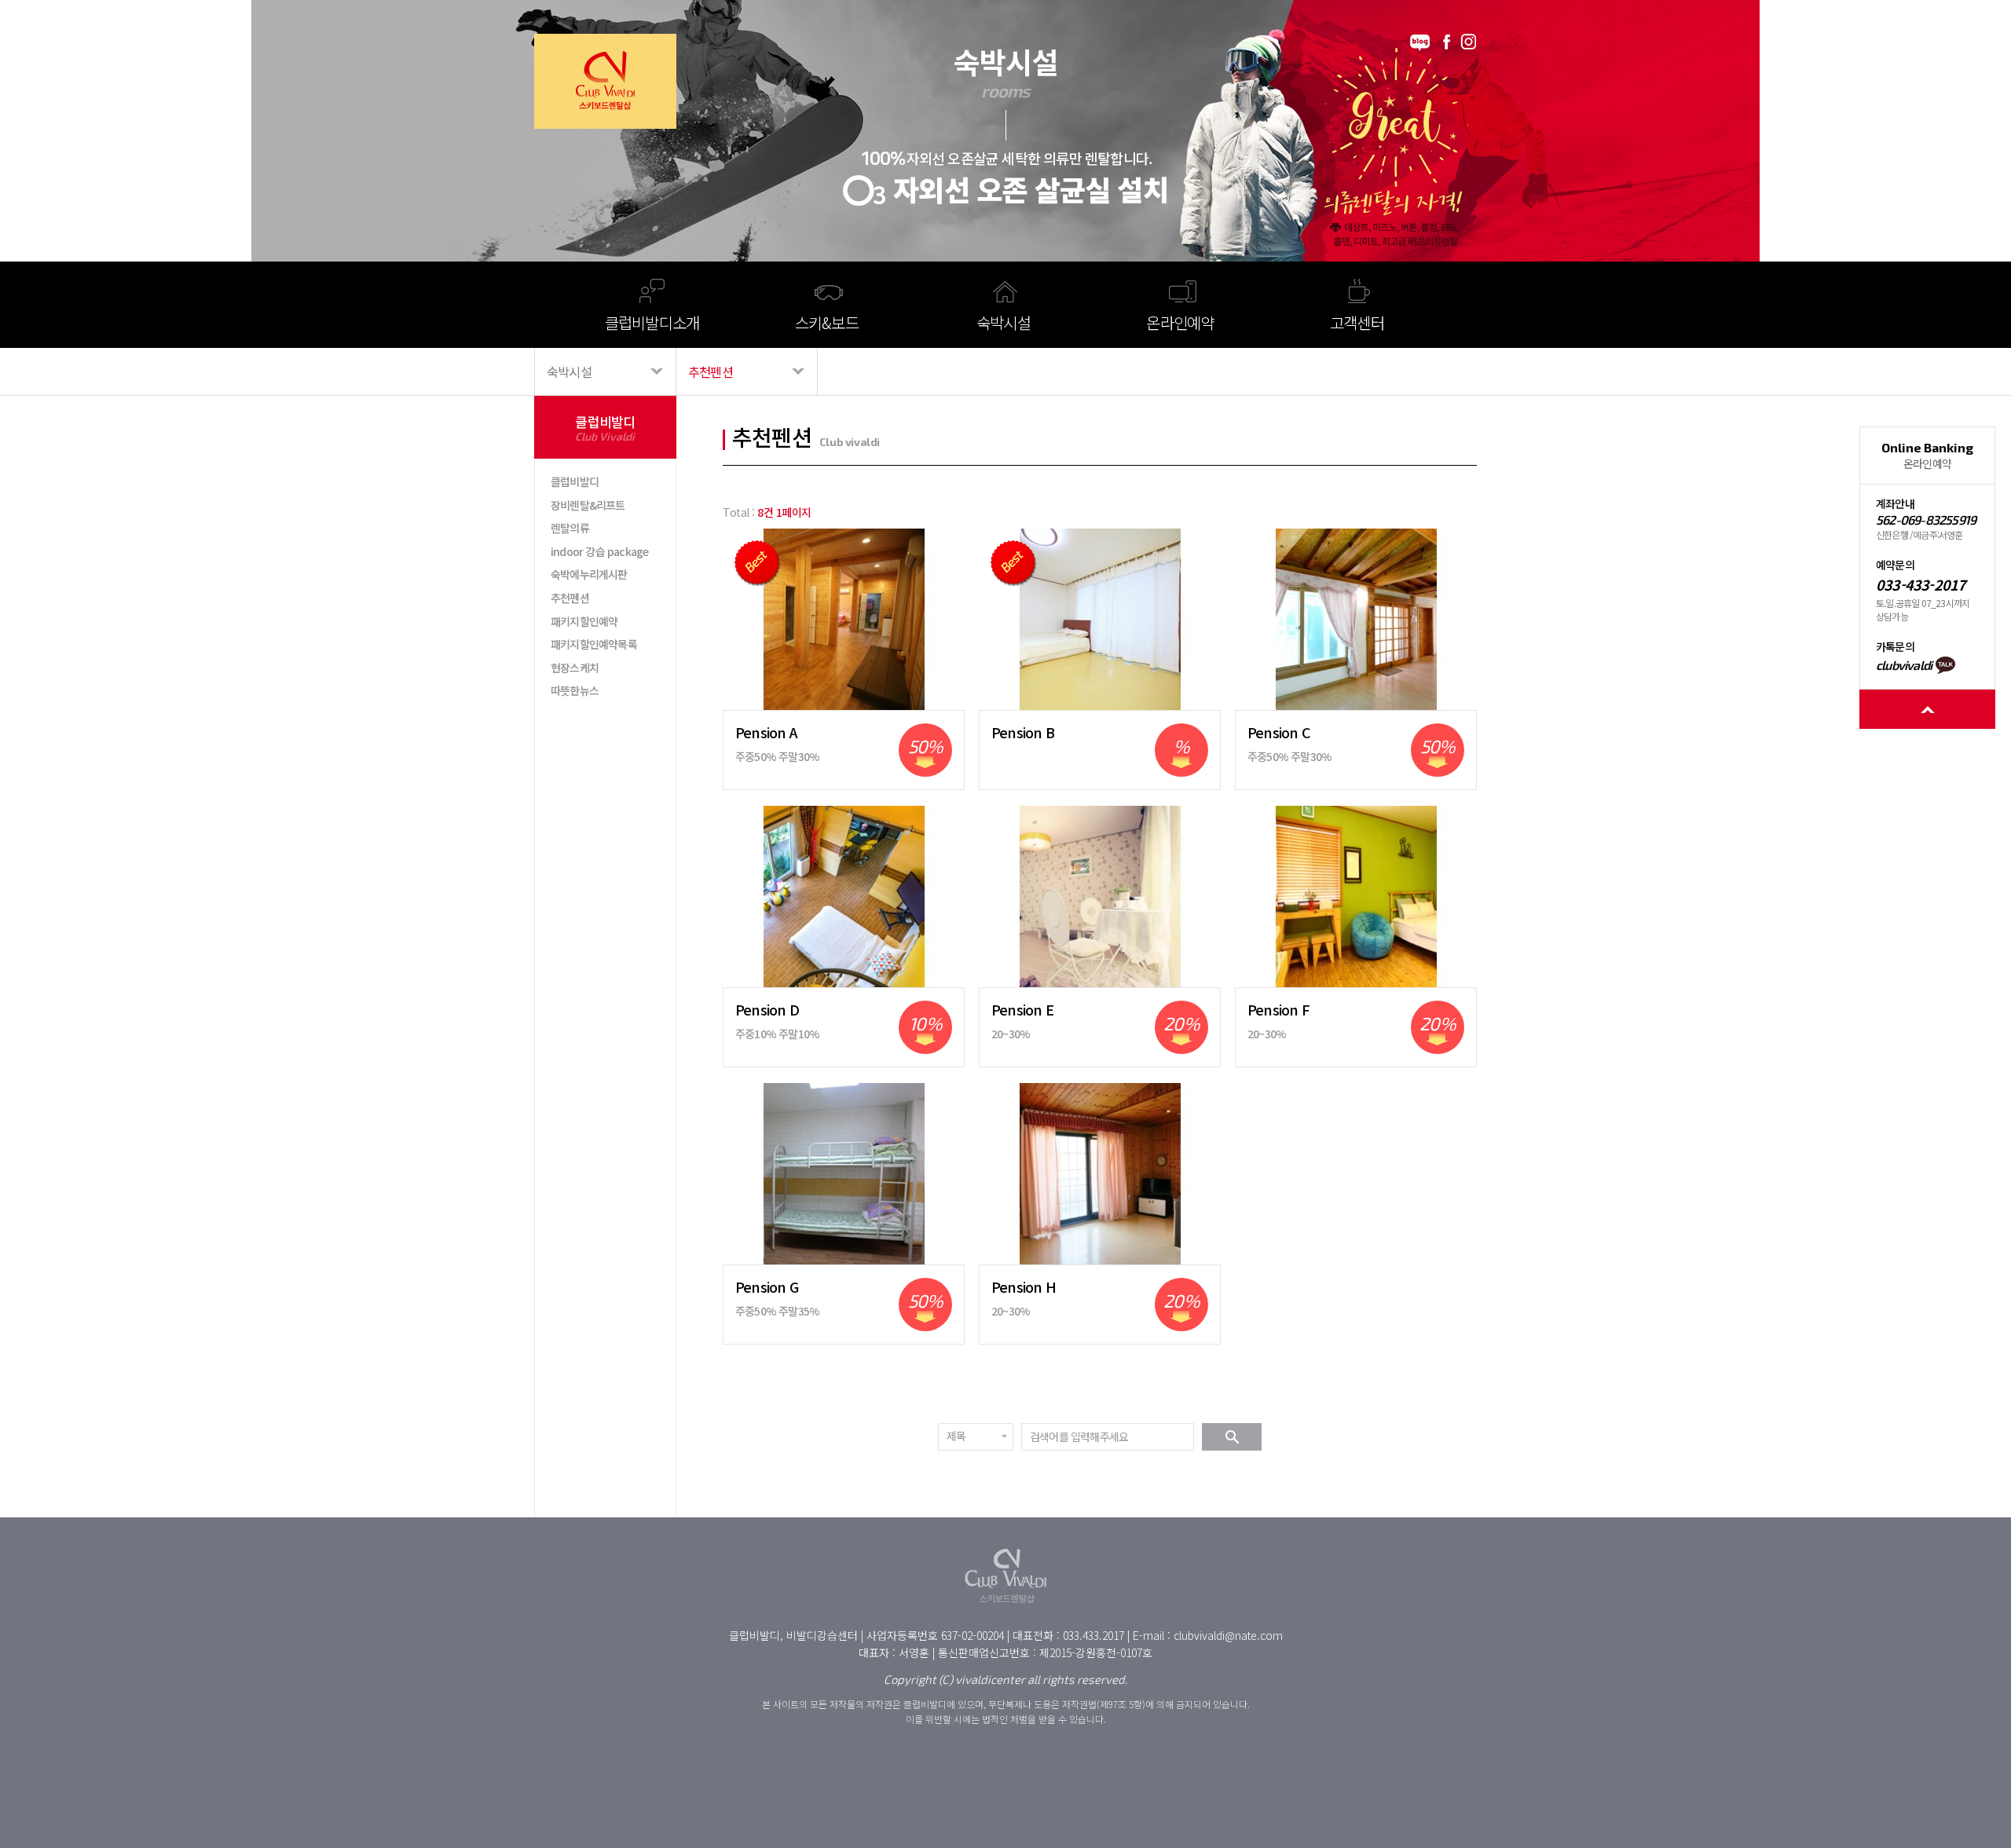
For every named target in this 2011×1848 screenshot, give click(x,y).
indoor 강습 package (599, 551)
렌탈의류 (570, 528)
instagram (1469, 42)
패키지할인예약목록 (594, 644)
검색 (1232, 1437)
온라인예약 (1927, 456)
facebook (1446, 42)
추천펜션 (570, 598)
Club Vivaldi (605, 81)
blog (1420, 42)
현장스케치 (575, 668)
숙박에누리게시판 (589, 574)
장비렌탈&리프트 (588, 505)
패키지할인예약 (584, 621)
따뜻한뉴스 (575, 690)
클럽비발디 (575, 481)
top (1927, 709)
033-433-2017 (1921, 585)
